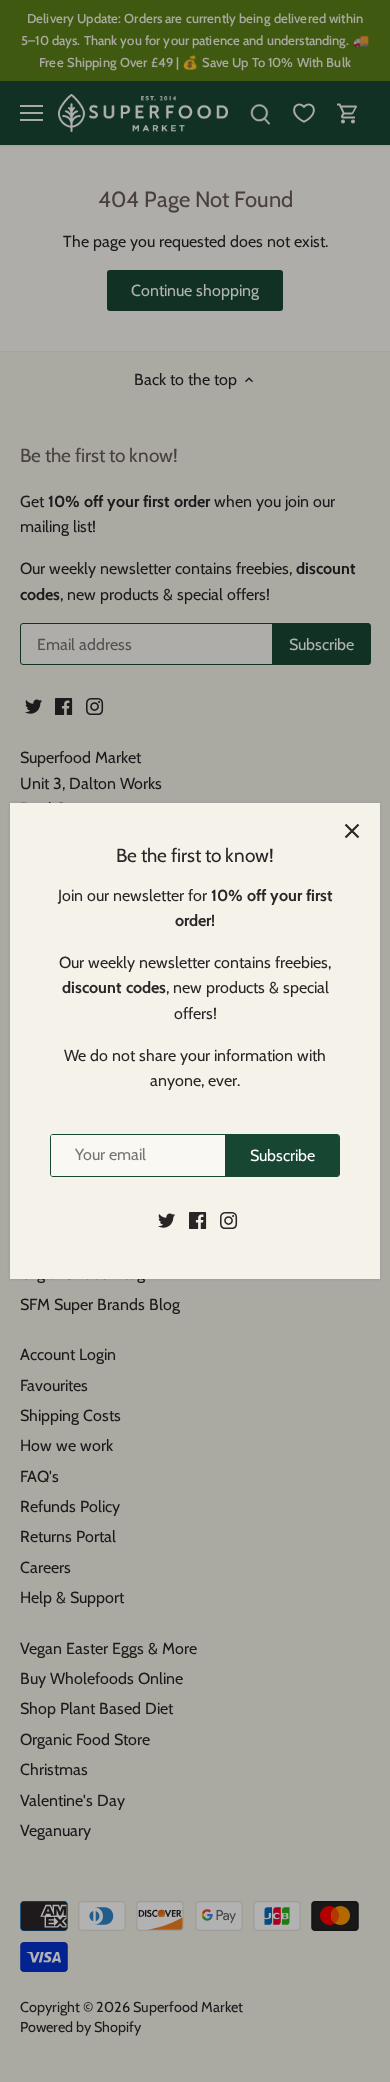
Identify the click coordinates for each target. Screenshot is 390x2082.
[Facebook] (197, 1220)
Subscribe (282, 1155)
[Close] (352, 831)
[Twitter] (166, 1220)
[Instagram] (228, 1220)
